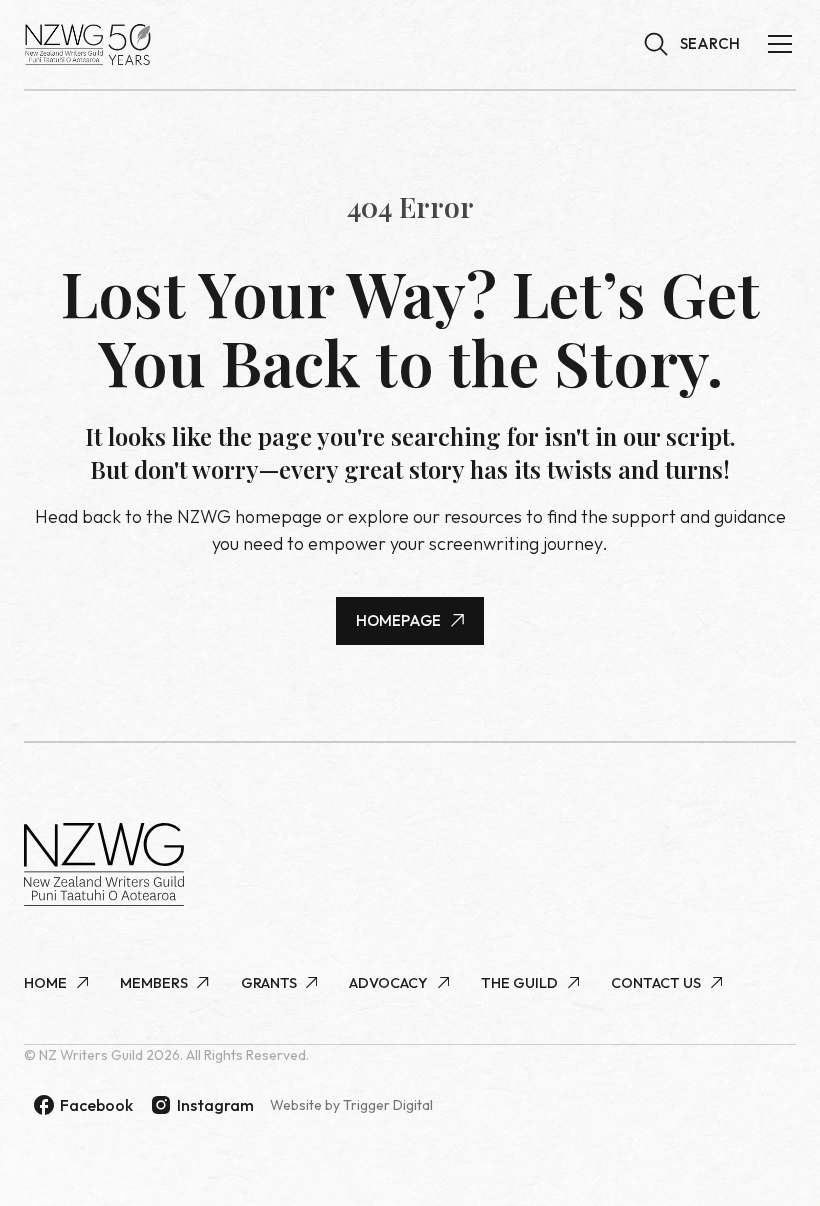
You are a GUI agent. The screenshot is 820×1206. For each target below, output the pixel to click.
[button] (691, 44)
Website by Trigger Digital (351, 1105)
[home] (88, 44)
